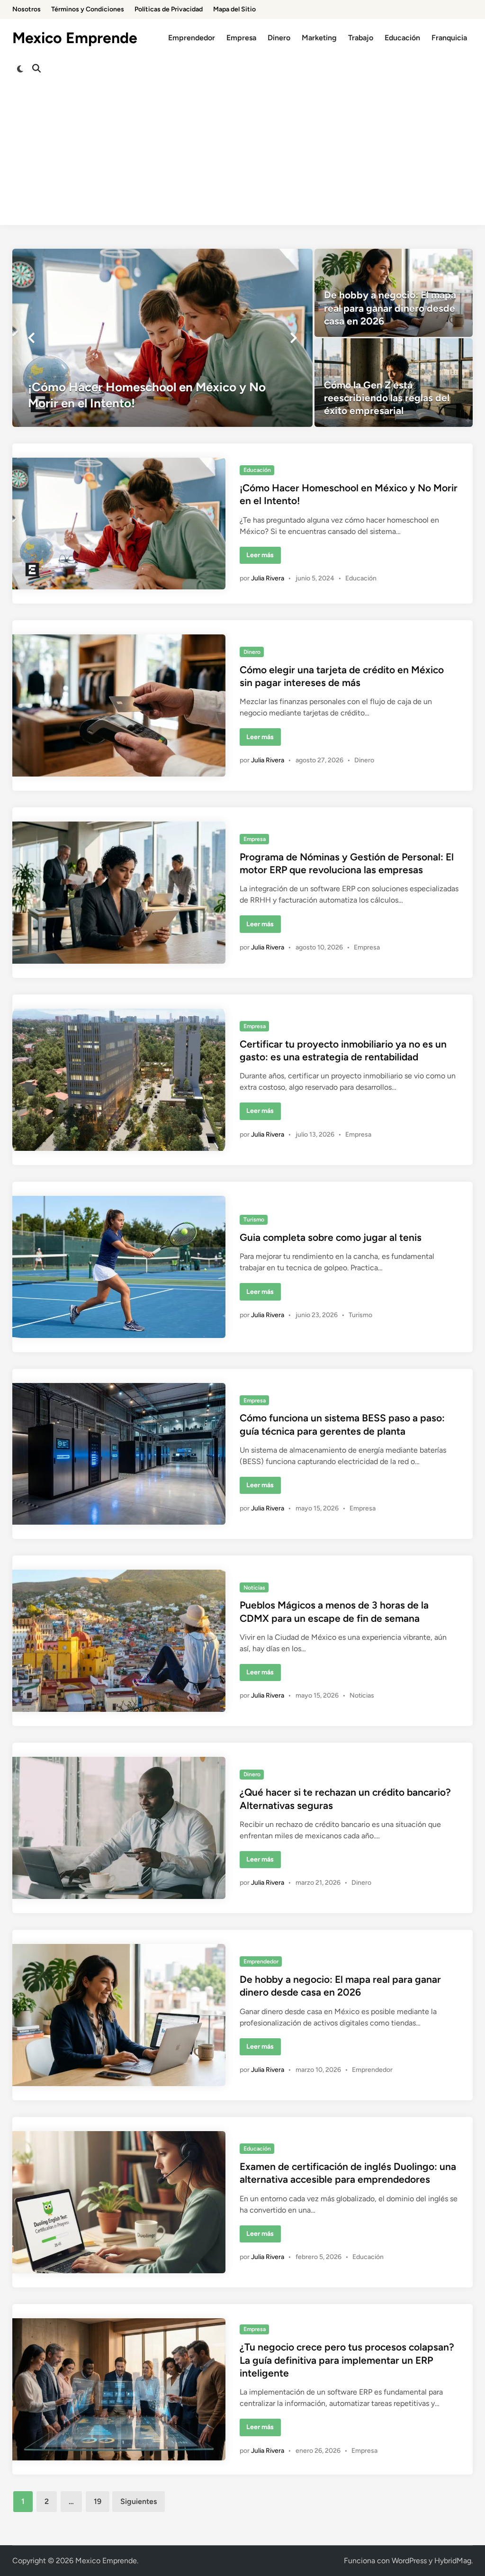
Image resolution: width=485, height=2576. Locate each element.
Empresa (241, 38)
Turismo (254, 1220)
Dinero (279, 38)
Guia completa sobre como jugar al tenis (331, 1237)
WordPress (409, 2561)
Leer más (263, 557)
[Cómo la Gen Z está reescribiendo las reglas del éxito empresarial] (394, 382)
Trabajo (361, 38)
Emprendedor (192, 38)
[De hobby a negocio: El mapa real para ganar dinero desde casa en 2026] (394, 293)
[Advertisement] (242, 159)
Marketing (319, 38)
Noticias (254, 1588)
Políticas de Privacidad (169, 9)
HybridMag (453, 2561)
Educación (402, 38)
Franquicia (449, 38)
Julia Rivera (268, 578)
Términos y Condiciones (88, 9)
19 (98, 2501)
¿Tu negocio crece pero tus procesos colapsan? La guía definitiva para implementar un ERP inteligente (347, 2360)
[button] (31, 338)
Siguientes (139, 2501)
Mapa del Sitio (234, 9)
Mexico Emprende (75, 38)
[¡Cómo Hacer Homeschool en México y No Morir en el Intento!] (163, 338)
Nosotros (27, 9)
